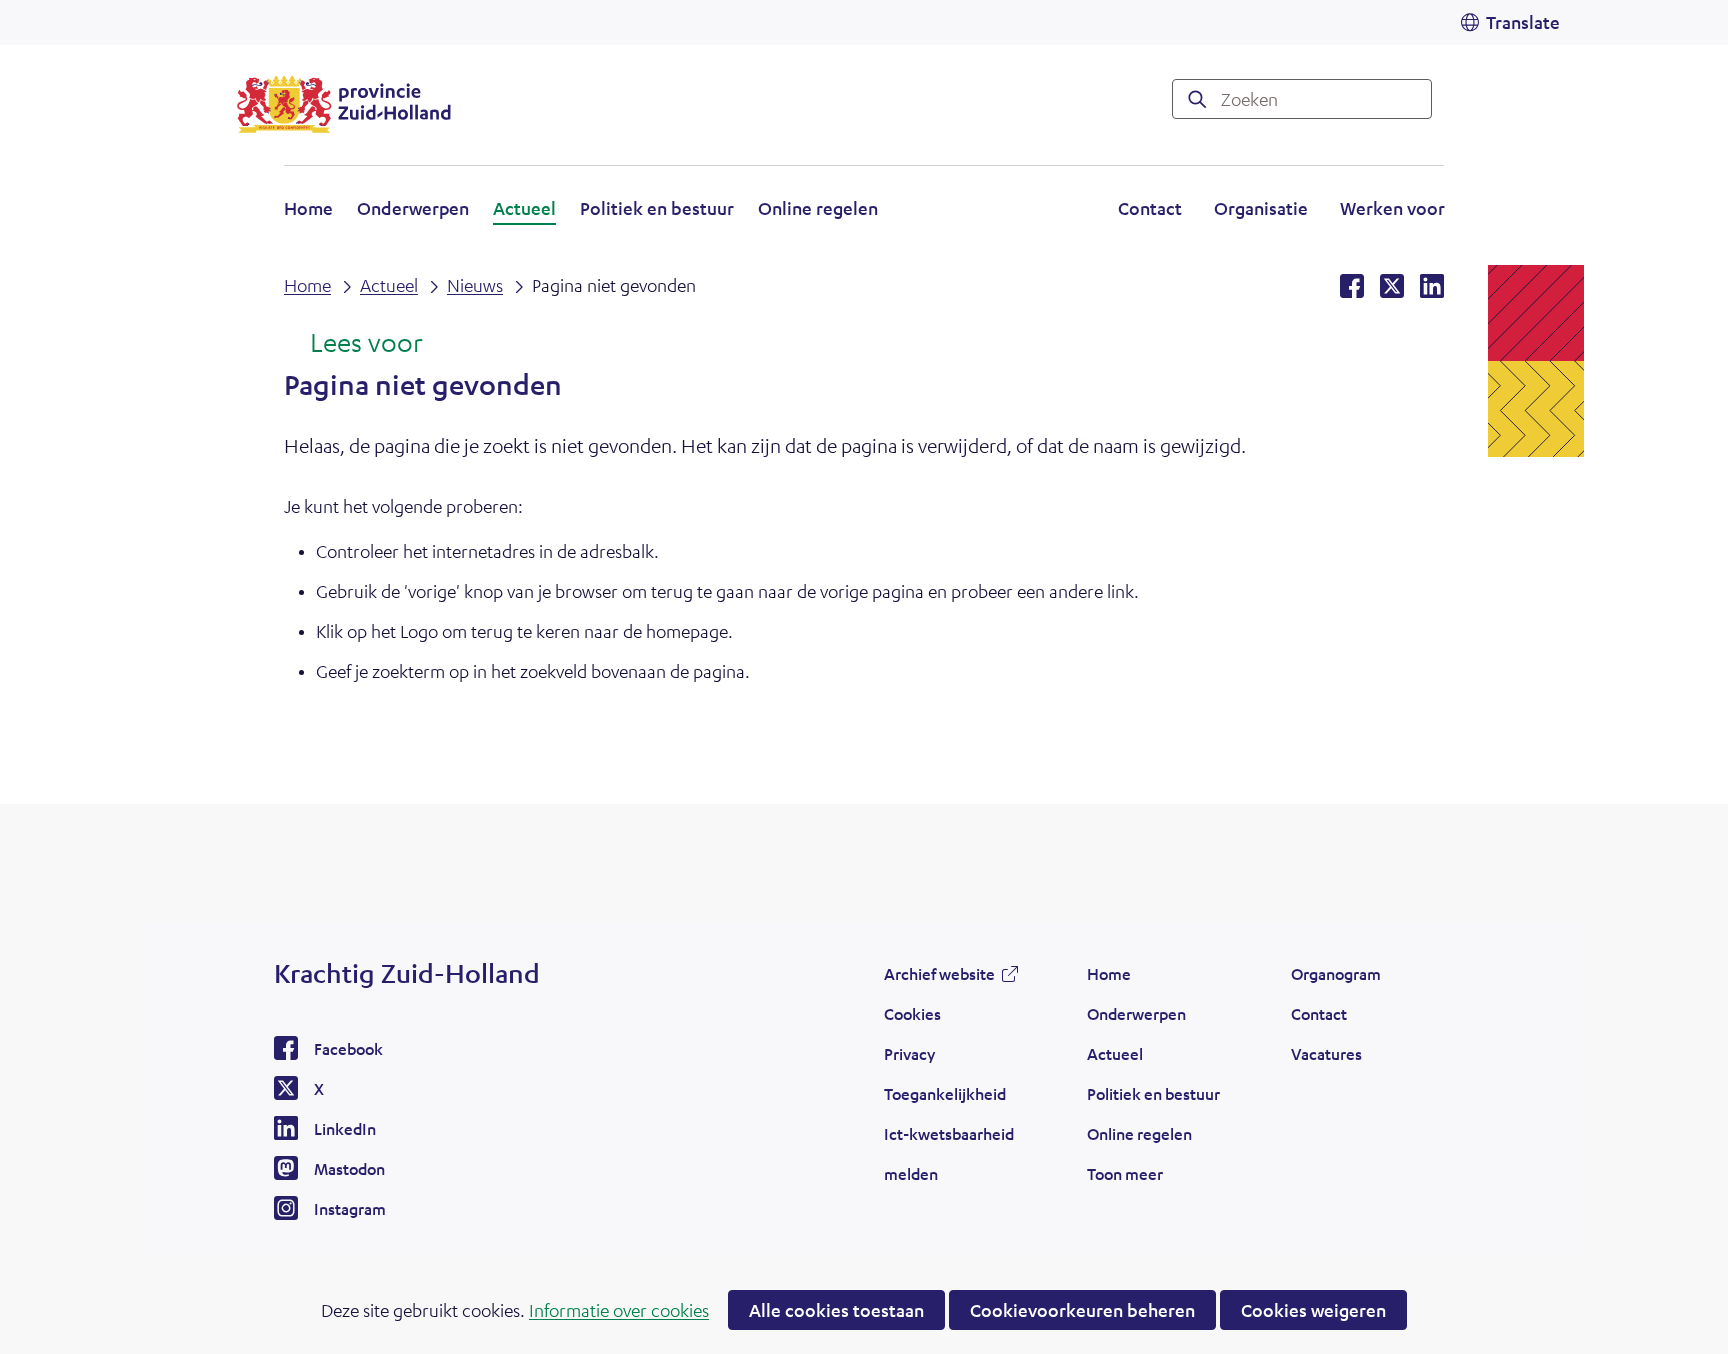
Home (308, 208)
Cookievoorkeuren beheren (1082, 1310)
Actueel (524, 208)
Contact (1150, 208)
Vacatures (1326, 1053)
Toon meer (1125, 1179)
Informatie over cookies (619, 1310)
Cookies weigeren (1313, 1310)
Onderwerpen (413, 208)
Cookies (912, 1013)
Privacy (909, 1053)
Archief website (939, 979)
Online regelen (818, 208)
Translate (1523, 22)
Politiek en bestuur (657, 208)
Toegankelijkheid (945, 1093)
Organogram (1336, 973)
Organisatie (1261, 208)
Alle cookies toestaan (836, 1310)
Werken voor (1392, 211)
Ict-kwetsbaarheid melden (949, 1153)
